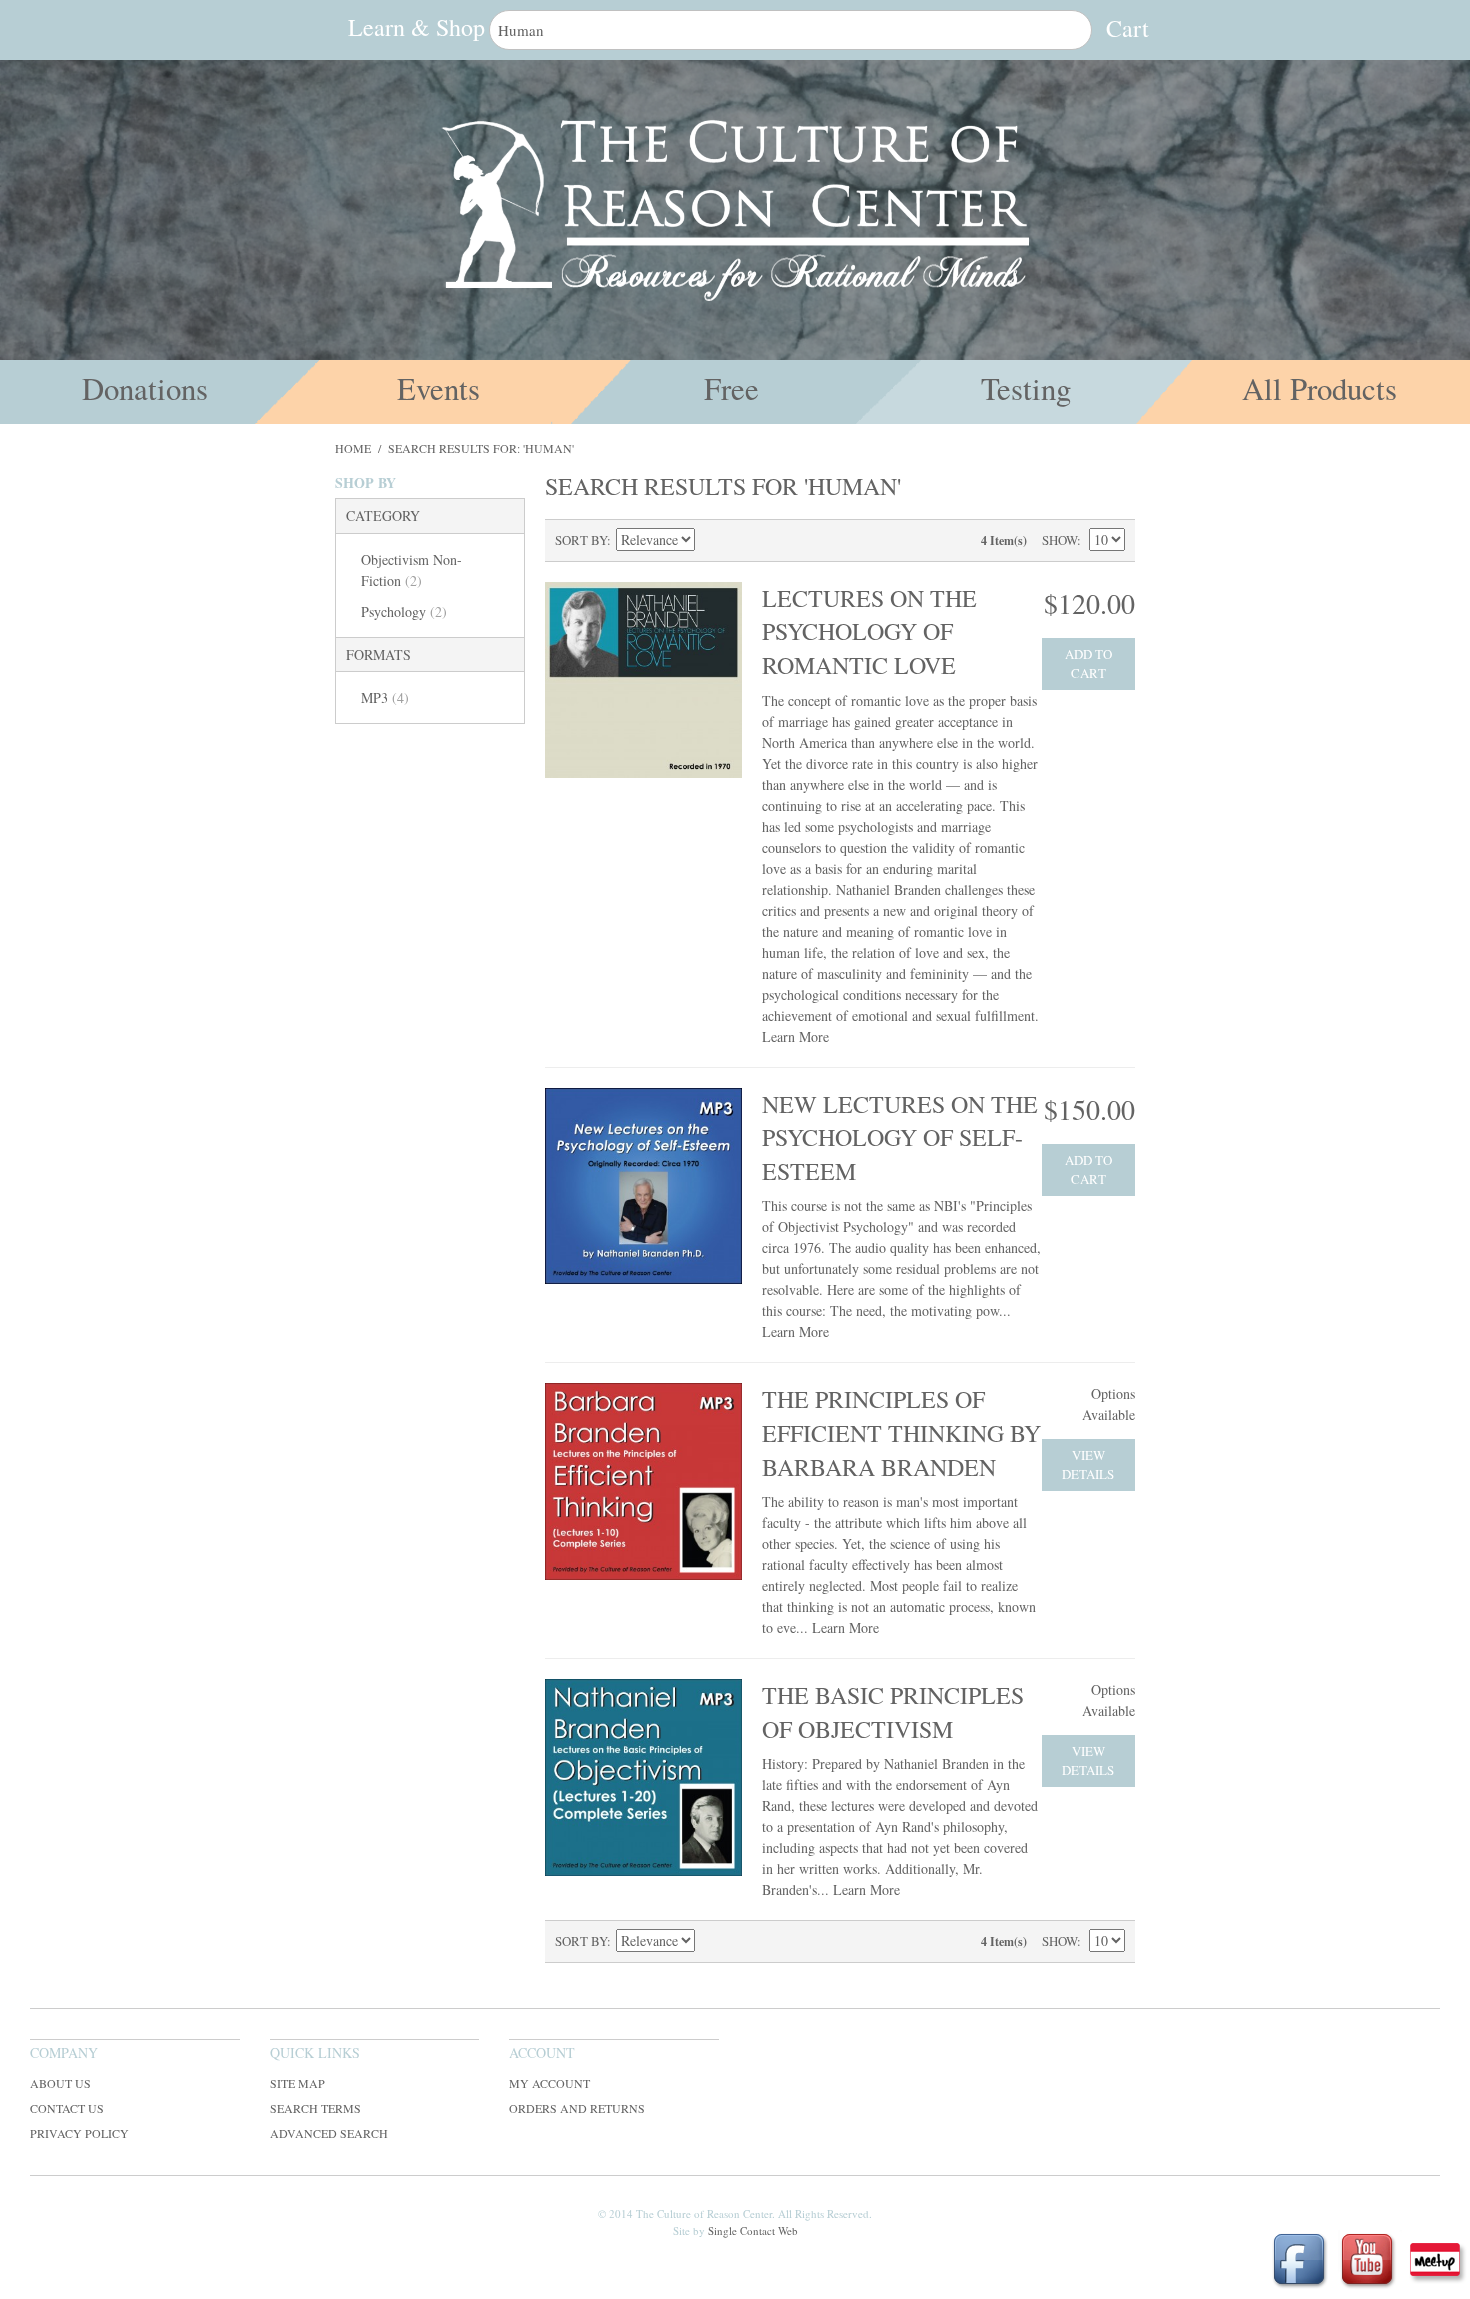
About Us (60, 2083)
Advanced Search (329, 2133)
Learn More (795, 1036)
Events (438, 388)
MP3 (385, 697)
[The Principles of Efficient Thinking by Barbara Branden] (643, 1481)
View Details (1088, 1464)
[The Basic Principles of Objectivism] (643, 1777)
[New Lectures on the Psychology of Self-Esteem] (643, 1186)
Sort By (581, 540)
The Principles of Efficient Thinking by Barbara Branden (901, 1432)
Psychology (404, 611)
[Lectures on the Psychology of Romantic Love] (643, 680)
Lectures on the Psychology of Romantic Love (869, 631)
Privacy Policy (79, 2133)
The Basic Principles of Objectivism (893, 1712)
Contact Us (67, 2108)
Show (1059, 540)
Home (353, 448)
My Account (549, 2083)
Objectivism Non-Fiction (411, 570)
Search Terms (315, 2108)
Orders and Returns (577, 2108)
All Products (1319, 388)
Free (731, 388)
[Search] (1072, 30)
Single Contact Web (753, 2230)
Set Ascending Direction (713, 540)
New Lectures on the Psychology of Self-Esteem (900, 1137)
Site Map (297, 2083)
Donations (145, 388)
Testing (1026, 388)
